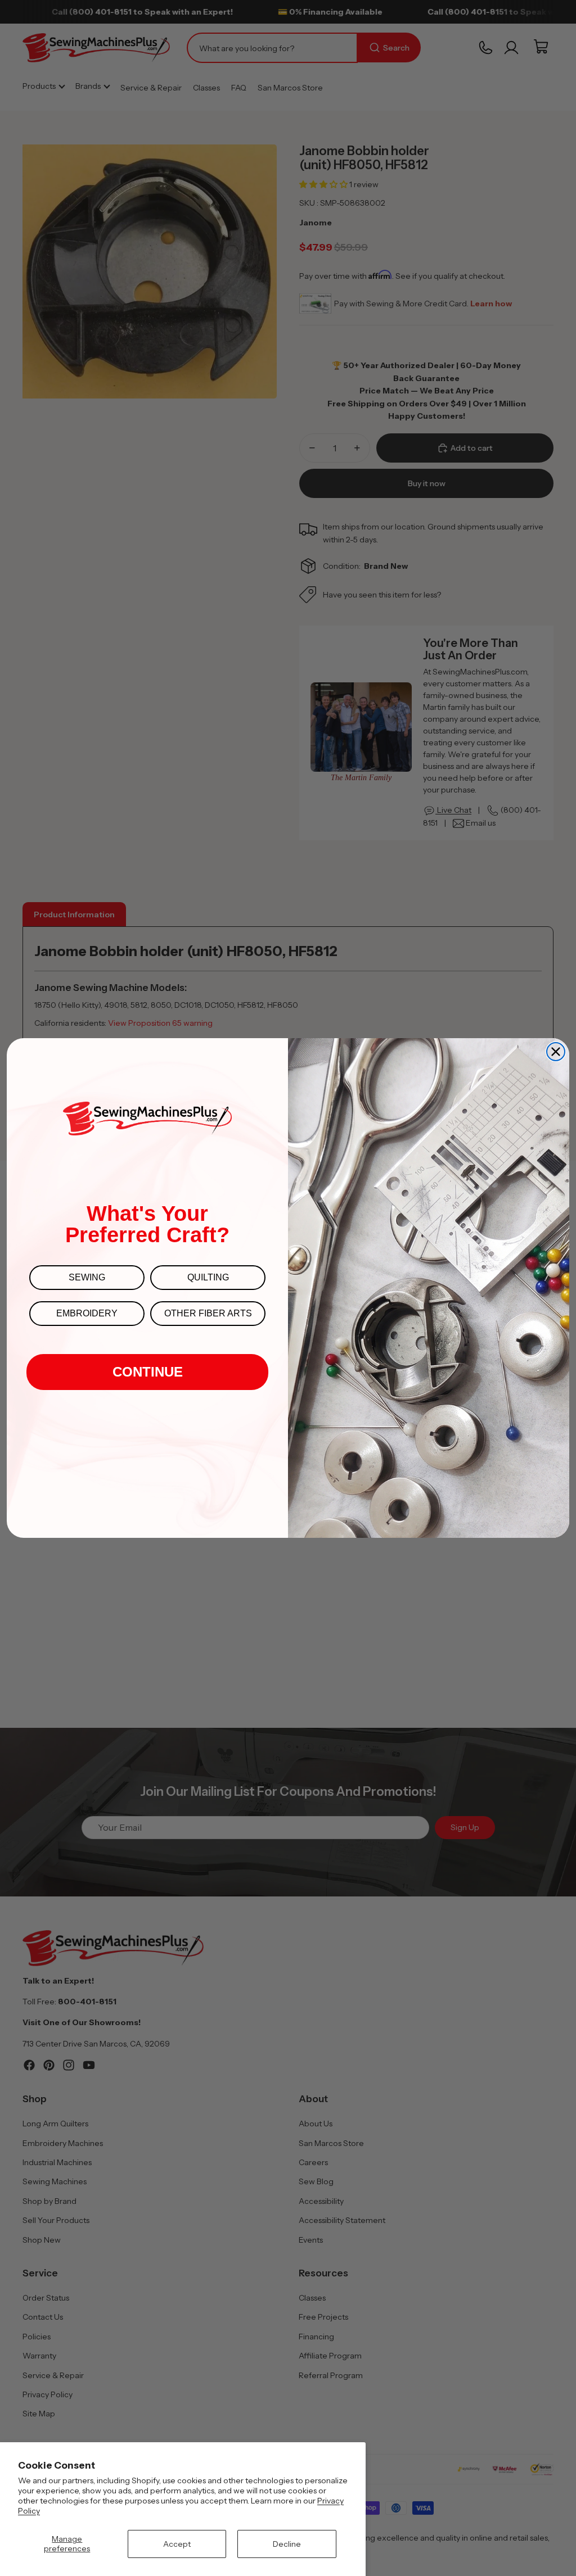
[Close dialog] (556, 1052)
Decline (287, 2544)
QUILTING (208, 1277)
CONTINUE (148, 1372)
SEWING (87, 1277)
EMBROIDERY (87, 1313)
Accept (177, 2544)
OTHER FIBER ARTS (208, 1313)
